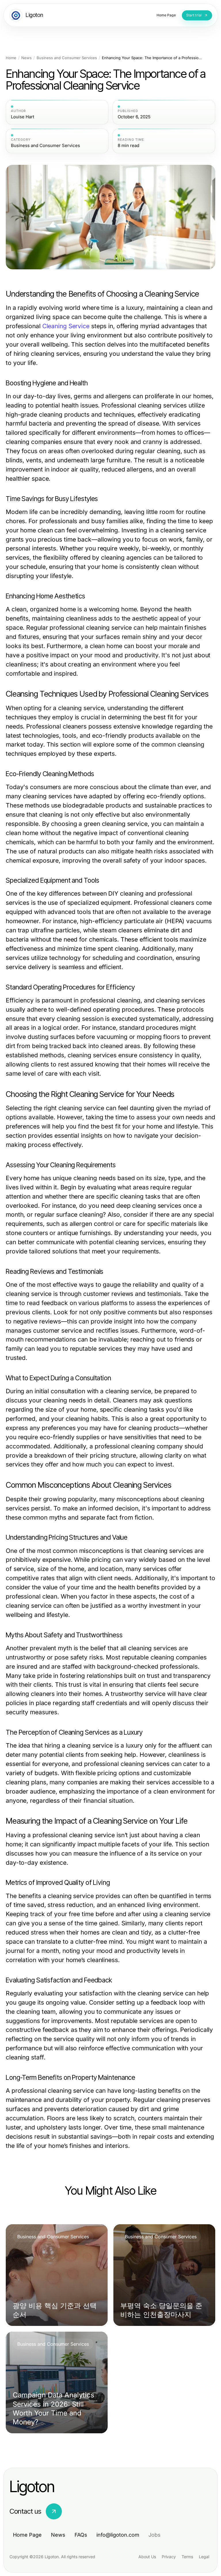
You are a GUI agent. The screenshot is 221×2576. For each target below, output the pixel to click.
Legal (204, 2557)
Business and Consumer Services (67, 58)
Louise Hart (23, 117)
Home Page (27, 2535)
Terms (187, 2557)
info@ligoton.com (118, 2535)
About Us (147, 2557)
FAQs (81, 2535)
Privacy (169, 2557)
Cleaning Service (66, 326)
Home (11, 58)
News (26, 58)
